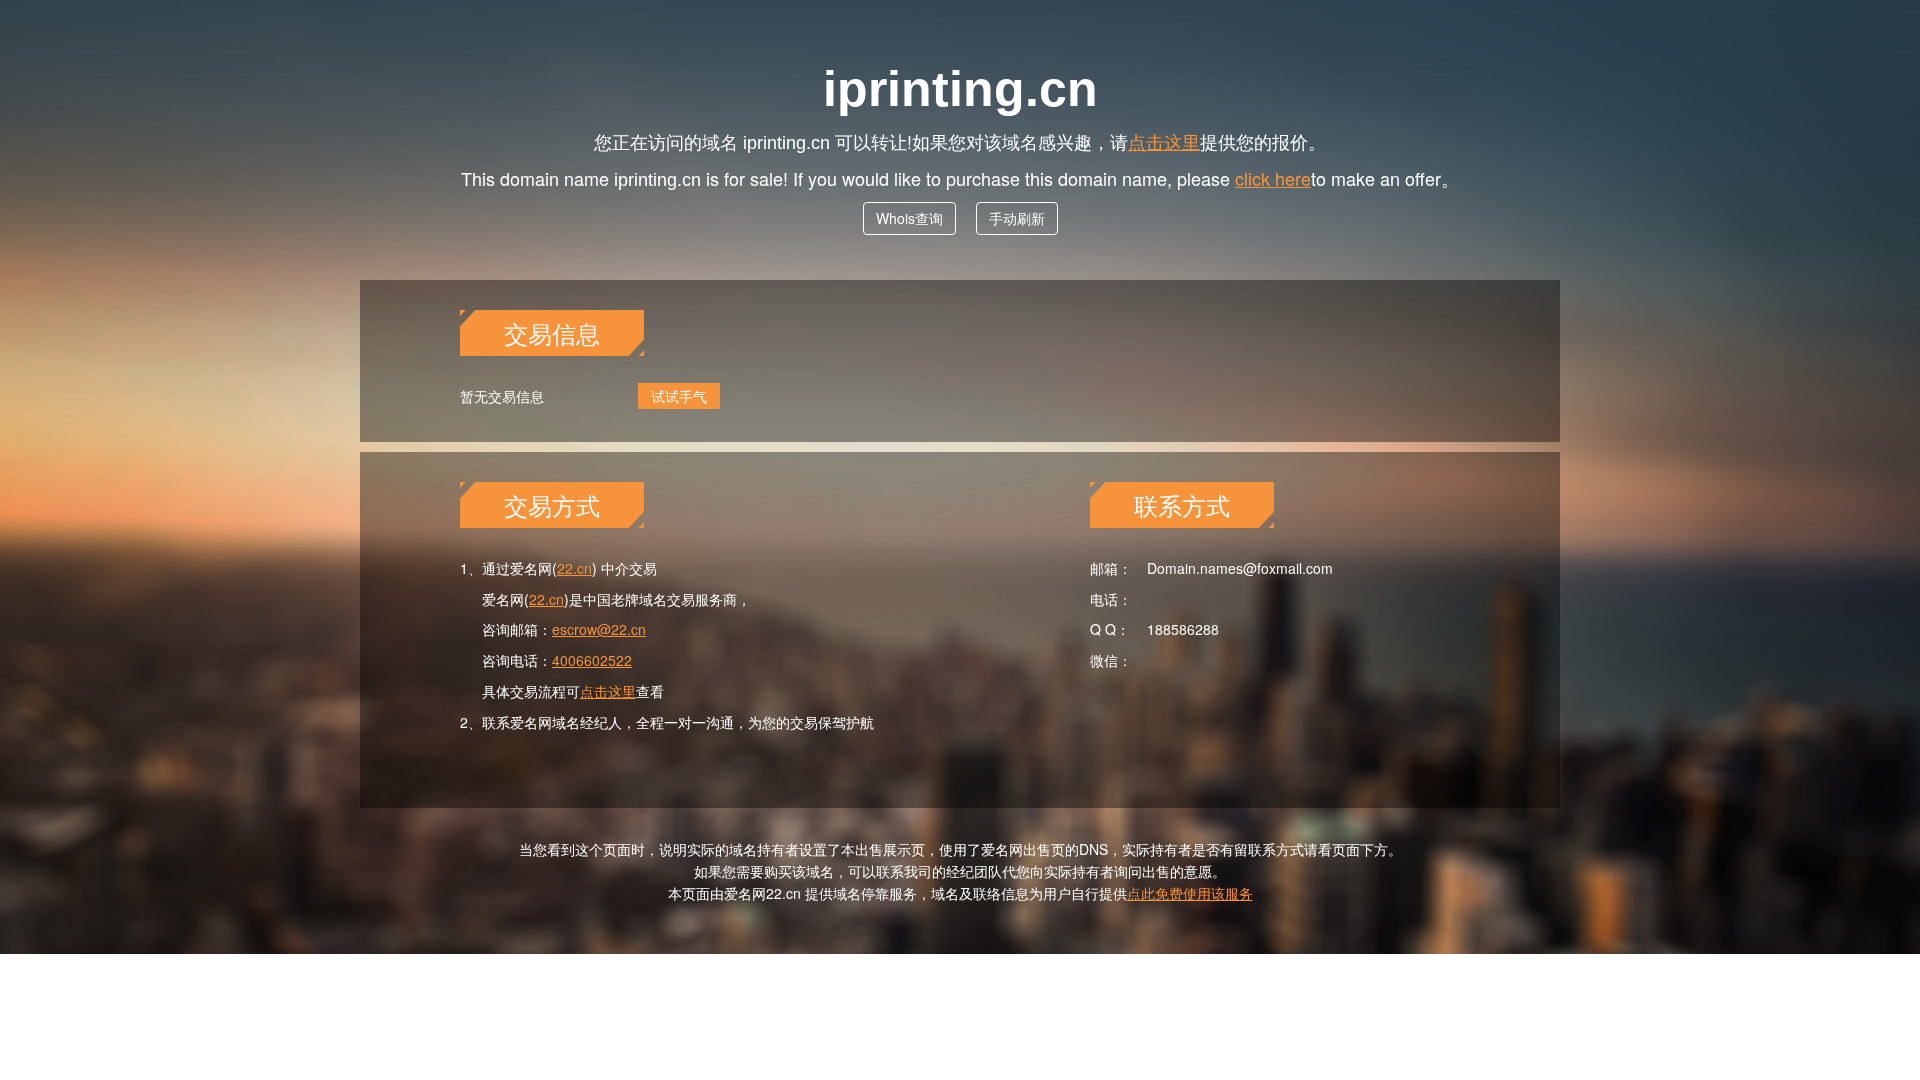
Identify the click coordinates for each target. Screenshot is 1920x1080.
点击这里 (1164, 141)
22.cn (574, 568)
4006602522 (592, 660)
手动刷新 (1017, 218)
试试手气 (679, 396)
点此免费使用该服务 (1190, 893)
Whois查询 (909, 218)
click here (1273, 178)
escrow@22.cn (599, 629)
